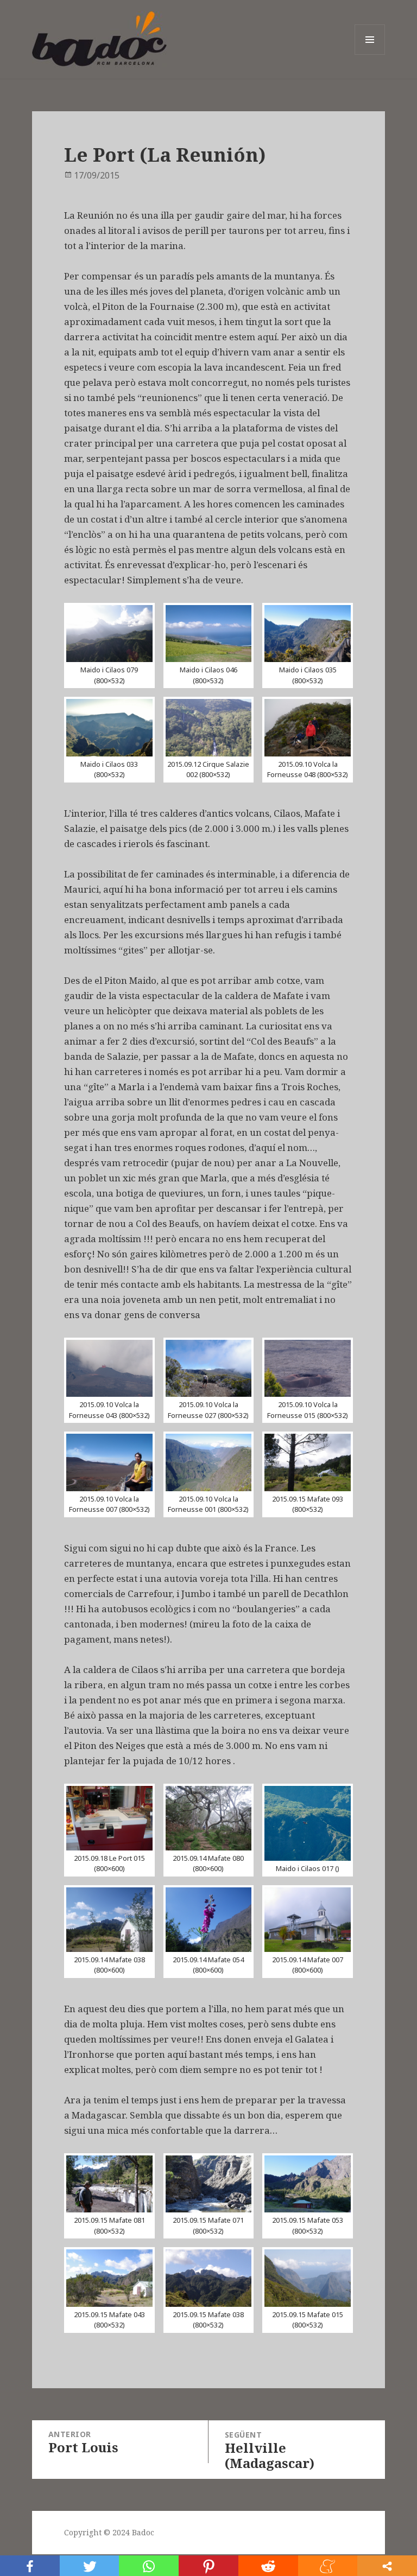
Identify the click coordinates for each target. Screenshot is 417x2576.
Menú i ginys (369, 55)
